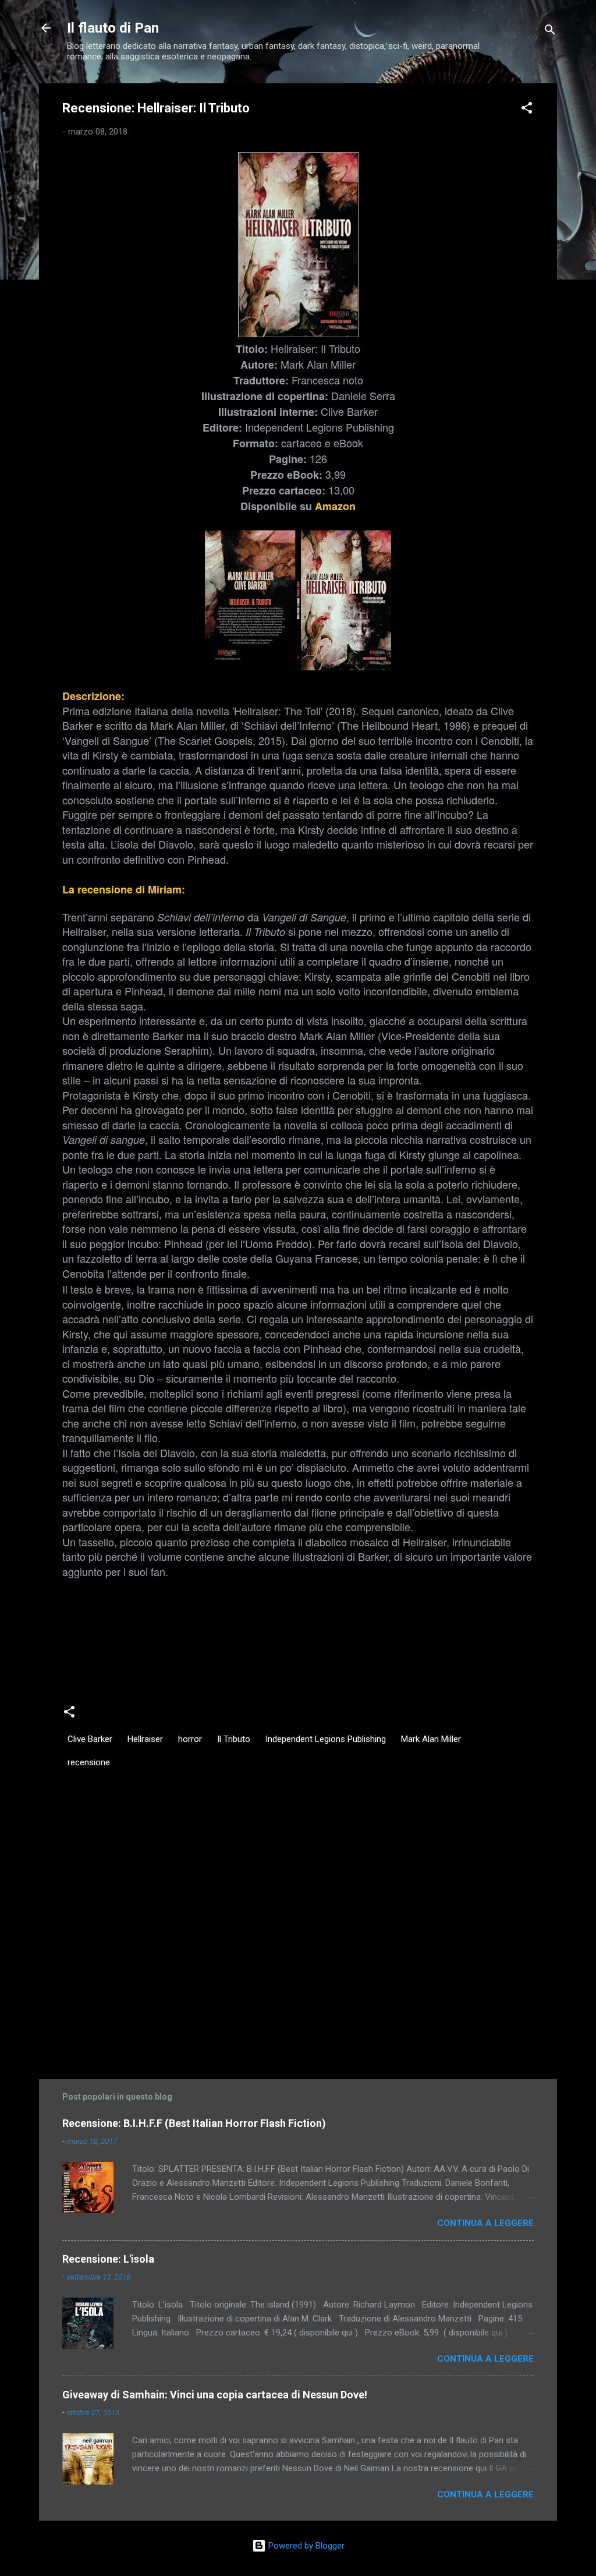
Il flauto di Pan (113, 28)
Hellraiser (145, 1739)
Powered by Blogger (305, 2546)
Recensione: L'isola (108, 2259)
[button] (527, 110)
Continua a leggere (485, 2223)
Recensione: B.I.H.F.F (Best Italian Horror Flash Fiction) (194, 2123)
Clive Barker (90, 1739)
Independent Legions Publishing (326, 1739)
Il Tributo (234, 1739)
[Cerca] (550, 32)
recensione (89, 1762)
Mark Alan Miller (431, 1739)
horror (190, 1739)
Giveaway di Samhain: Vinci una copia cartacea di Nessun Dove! (215, 2395)
